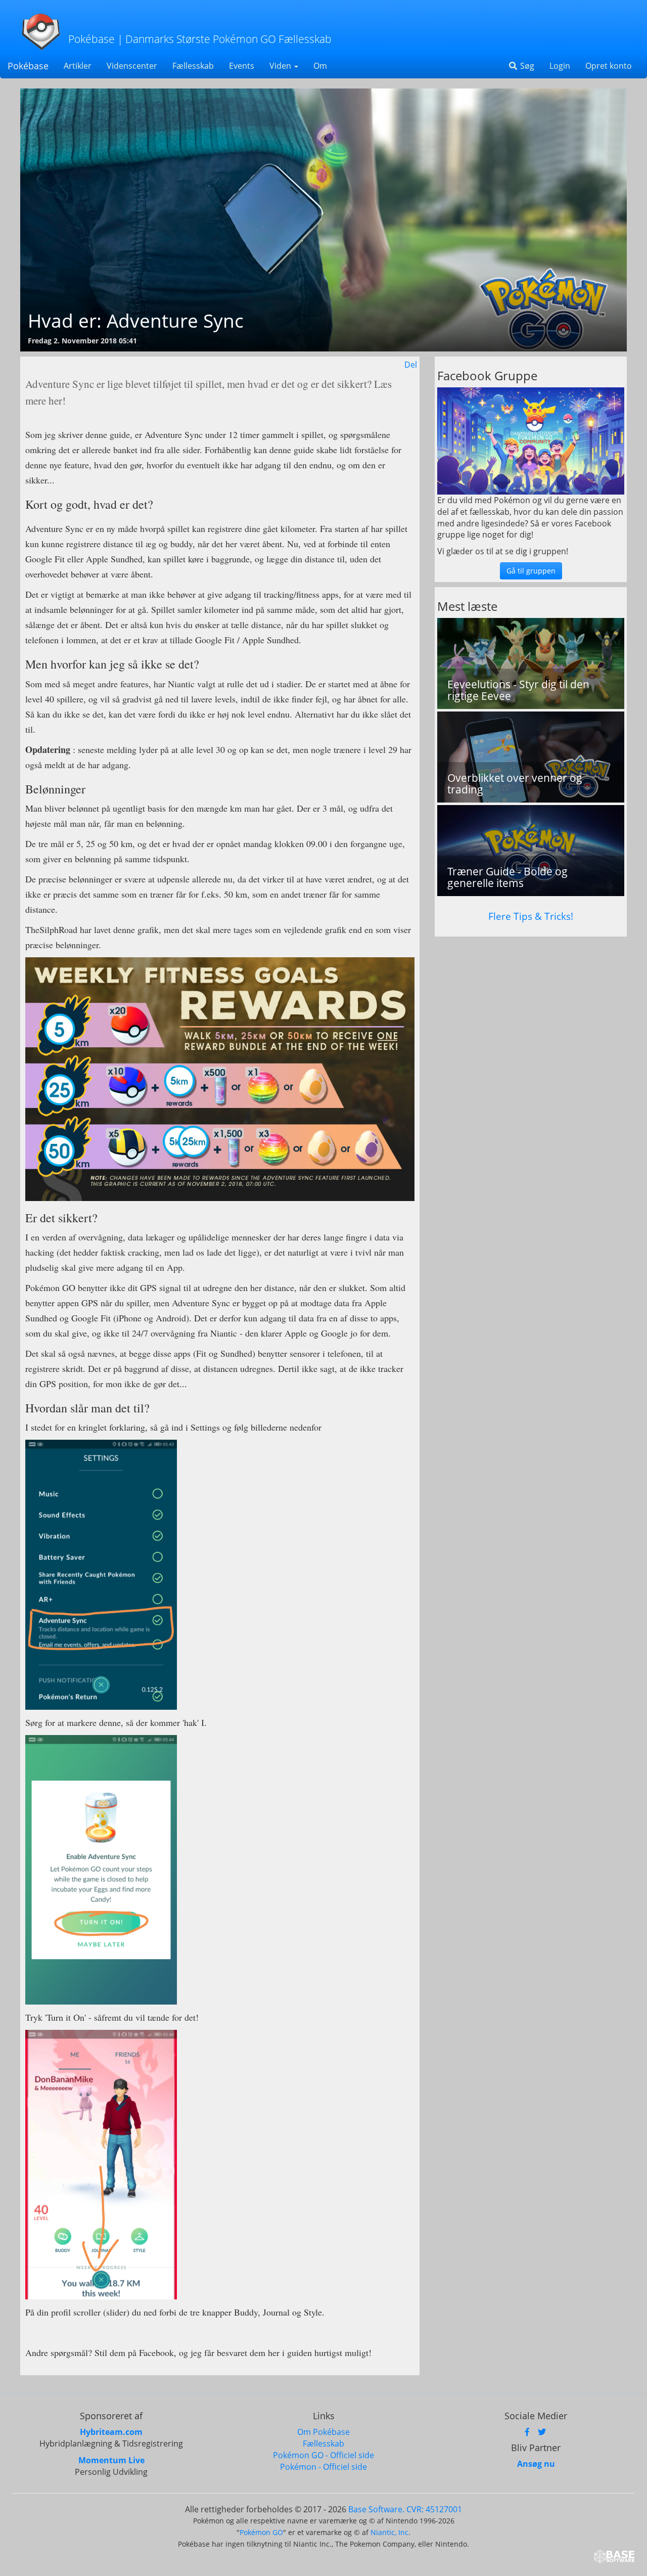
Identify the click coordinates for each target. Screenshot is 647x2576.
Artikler (78, 66)
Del (411, 365)
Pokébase (28, 66)
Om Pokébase (323, 2432)
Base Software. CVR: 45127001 (405, 2509)
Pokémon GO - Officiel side (323, 2455)
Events (242, 66)
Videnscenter (132, 66)
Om (320, 66)
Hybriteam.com (111, 2432)
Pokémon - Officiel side (323, 2467)
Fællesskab (193, 66)
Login (560, 66)
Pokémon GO (261, 2532)
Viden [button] (281, 66)
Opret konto (609, 66)
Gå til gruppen (531, 571)
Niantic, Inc (389, 2532)
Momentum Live (111, 2460)
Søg (526, 66)
